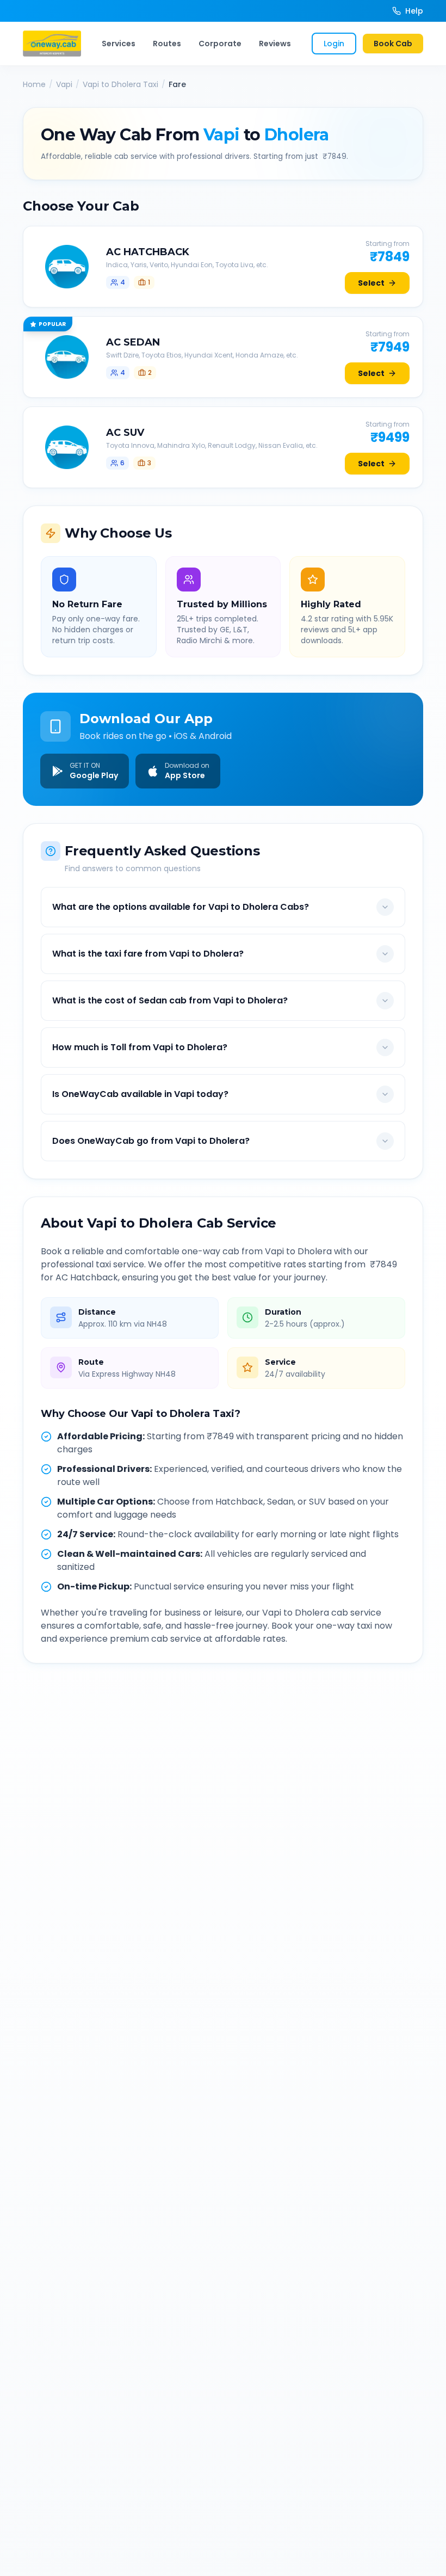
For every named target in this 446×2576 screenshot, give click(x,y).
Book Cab (393, 44)
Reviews (275, 44)
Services (119, 44)
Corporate (220, 44)
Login (334, 44)
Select (371, 283)
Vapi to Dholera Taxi (120, 84)
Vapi (64, 84)
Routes (167, 44)
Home (34, 84)
